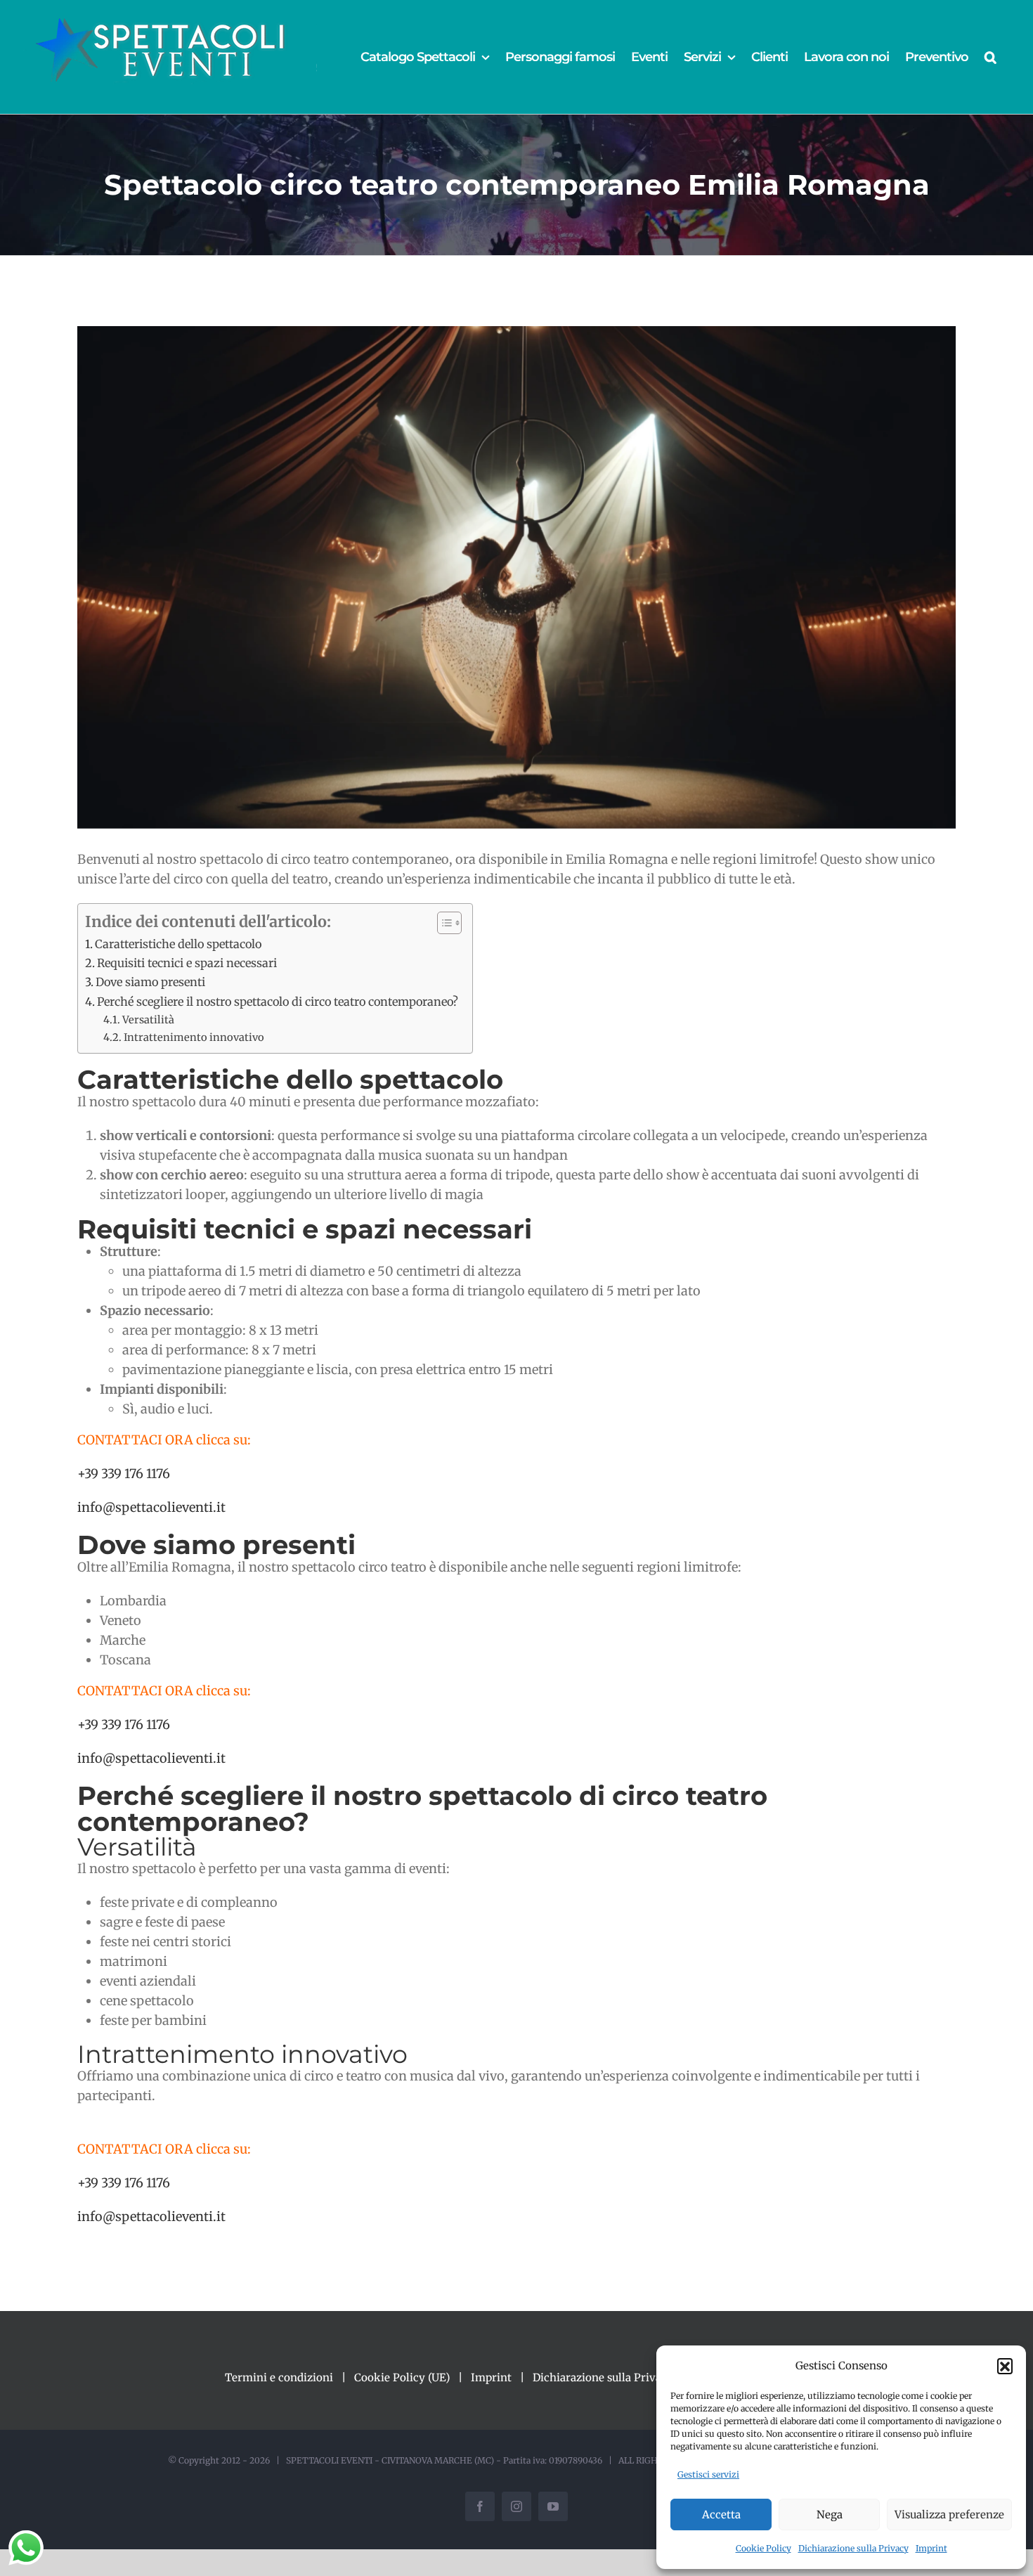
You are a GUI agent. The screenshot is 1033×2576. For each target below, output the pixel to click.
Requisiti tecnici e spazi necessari (187, 963)
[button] (1005, 2366)
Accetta (721, 2514)
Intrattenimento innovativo (194, 1037)
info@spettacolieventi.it (151, 1507)
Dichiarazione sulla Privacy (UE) (615, 2377)
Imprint (931, 2548)
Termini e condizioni (279, 2377)
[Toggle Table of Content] (442, 923)
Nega (830, 2514)
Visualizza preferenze (949, 2514)
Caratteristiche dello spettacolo (178, 944)
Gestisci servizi (708, 2474)
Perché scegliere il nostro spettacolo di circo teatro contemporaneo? (278, 1002)
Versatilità (148, 1020)
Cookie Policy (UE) (402, 2377)
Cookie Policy (764, 2548)
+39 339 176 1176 (124, 1474)
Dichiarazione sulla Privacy (853, 2548)
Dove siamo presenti (150, 982)
